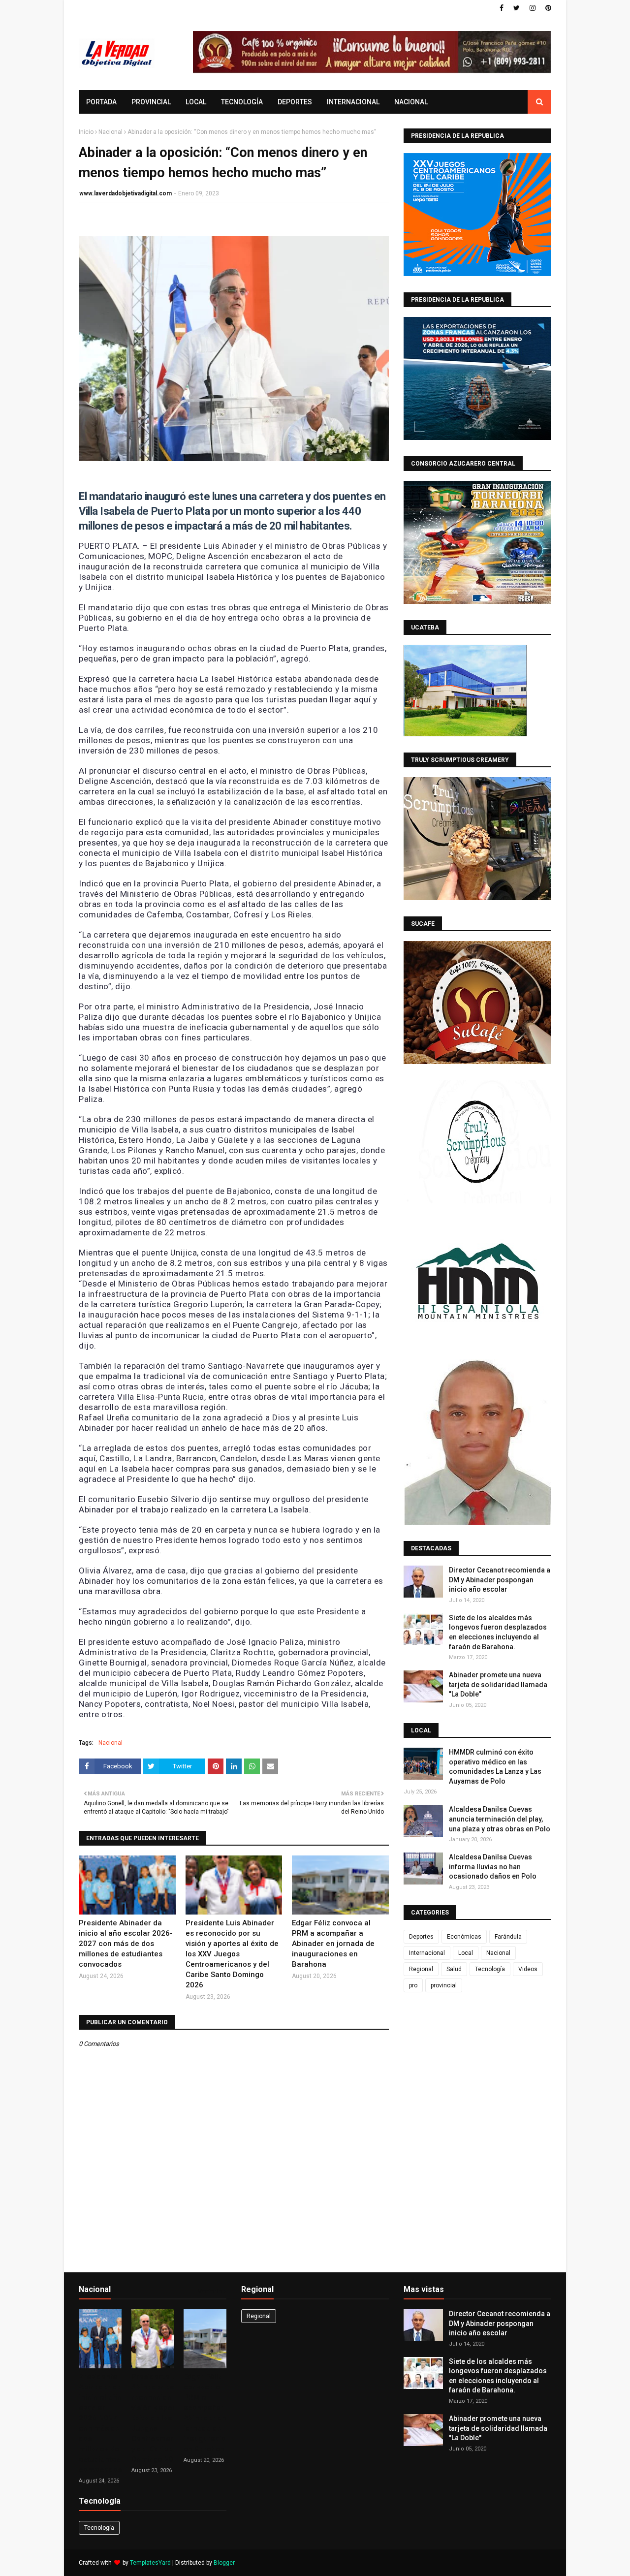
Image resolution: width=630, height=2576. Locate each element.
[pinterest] (547, 8)
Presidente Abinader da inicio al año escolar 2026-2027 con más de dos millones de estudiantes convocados (126, 1944)
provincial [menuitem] (151, 102)
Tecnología (490, 1969)
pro (413, 1985)
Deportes (421, 1937)
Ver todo (210, 2291)
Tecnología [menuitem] (242, 102)
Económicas (464, 1937)
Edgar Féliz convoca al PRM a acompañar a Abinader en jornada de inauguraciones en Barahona (333, 1944)
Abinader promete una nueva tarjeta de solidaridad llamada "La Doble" (498, 1684)
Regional (421, 1969)
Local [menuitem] (196, 102)
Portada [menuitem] (101, 102)
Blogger (224, 2563)
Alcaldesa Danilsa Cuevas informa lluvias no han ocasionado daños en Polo (493, 1867)
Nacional (110, 132)
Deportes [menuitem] (295, 102)
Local (466, 1953)
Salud (454, 1969)
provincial (444, 1985)
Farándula (508, 1937)
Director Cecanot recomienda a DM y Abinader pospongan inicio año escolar (500, 1580)
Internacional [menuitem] (353, 102)
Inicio (86, 132)
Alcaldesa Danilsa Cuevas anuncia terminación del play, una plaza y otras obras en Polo (500, 1819)
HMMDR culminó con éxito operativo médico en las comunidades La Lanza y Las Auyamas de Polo (495, 1767)
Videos (528, 1969)
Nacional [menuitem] (411, 102)
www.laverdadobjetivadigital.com (126, 193)
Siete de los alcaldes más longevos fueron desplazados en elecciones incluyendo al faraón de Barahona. (498, 1632)
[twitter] (517, 8)
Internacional (427, 1953)
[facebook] (502, 8)
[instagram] (533, 8)
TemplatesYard (150, 2563)
